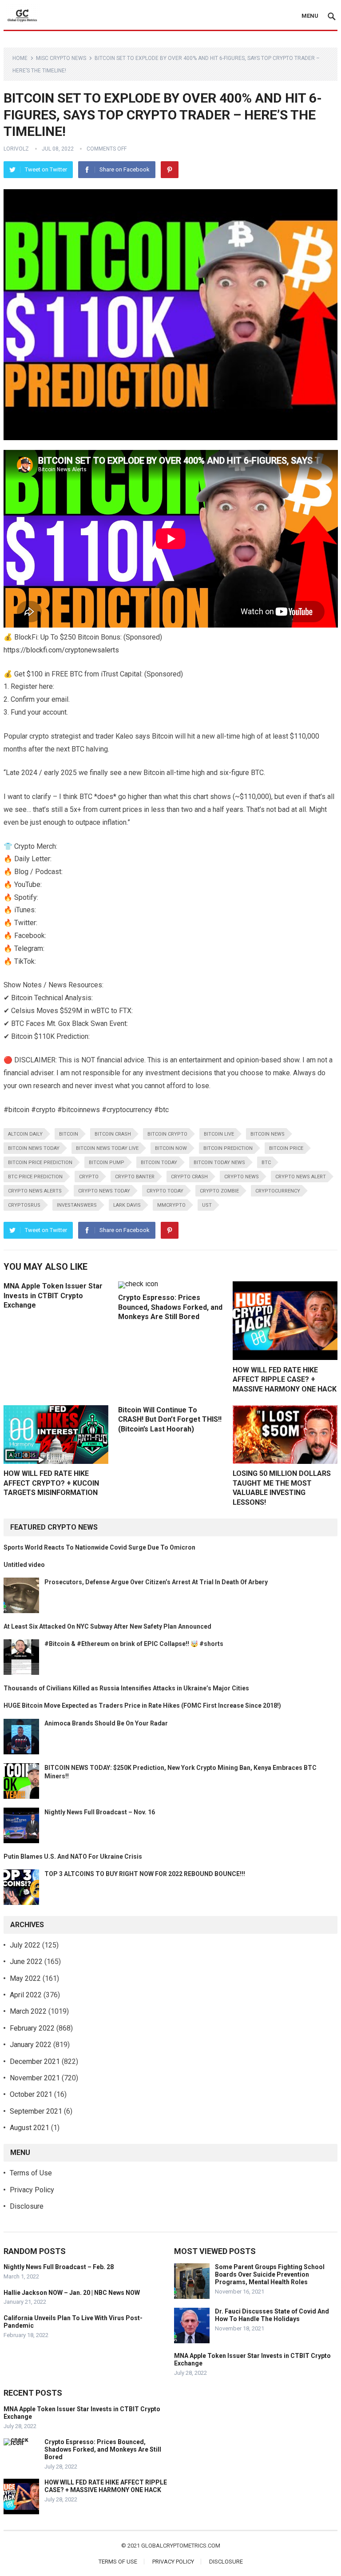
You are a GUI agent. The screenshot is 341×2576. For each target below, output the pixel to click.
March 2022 (28, 2011)
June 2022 (26, 1962)
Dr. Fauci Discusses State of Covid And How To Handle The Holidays (272, 2315)
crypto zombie (219, 1191)
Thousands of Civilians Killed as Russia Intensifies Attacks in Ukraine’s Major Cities (126, 1688)
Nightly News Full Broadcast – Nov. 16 (100, 1812)
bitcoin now (171, 1148)
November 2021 (35, 2078)
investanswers (77, 1205)
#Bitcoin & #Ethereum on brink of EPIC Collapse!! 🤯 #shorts (134, 1644)
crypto (89, 1177)
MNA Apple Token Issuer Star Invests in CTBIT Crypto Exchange (53, 1296)
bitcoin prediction (228, 1148)
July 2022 (25, 1945)
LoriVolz (16, 149)
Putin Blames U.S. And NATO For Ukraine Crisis (73, 1856)
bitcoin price (286, 1148)
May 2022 (25, 1978)
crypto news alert (301, 1177)
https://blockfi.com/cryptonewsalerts (61, 650)
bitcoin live (219, 1134)
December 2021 (35, 2061)
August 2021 (30, 2128)
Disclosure (27, 2206)
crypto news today (104, 1191)
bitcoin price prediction (40, 1163)
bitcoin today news (219, 1163)
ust (207, 1205)
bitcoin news (268, 1134)
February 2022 (32, 2028)
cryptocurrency (278, 1191)
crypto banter (135, 1177)
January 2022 (31, 2045)
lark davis (127, 1205)
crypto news (242, 1177)
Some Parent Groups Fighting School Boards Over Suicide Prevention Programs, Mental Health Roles (270, 2274)
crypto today (165, 1191)
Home (20, 58)
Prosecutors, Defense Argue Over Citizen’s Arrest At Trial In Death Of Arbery (156, 1582)
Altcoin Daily (25, 1134)
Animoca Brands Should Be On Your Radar (106, 1723)
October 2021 (31, 2094)
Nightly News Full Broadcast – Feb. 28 (59, 2267)
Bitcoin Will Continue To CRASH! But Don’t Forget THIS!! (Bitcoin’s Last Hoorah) (170, 1419)
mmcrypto (171, 1205)
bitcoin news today (34, 1148)
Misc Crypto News (61, 58)
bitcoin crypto (167, 1134)
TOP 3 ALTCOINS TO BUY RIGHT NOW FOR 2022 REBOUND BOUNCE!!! (145, 1874)
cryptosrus (24, 1205)
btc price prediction (35, 1177)
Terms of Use (31, 2173)
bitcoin (69, 1134)
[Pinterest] (170, 170)
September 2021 (36, 2111)
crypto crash (189, 1177)
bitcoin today (159, 1163)
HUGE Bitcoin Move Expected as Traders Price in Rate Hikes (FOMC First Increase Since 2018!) (142, 1705)
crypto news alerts (35, 1191)
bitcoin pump (107, 1163)
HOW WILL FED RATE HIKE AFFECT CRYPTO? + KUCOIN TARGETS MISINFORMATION (51, 1483)
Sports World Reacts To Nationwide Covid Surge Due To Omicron (99, 1547)
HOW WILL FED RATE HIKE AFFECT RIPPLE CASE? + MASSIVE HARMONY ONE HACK (285, 1379)
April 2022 (26, 1995)
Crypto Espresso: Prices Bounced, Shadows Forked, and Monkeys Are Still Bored (170, 1307)
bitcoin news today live (107, 1148)
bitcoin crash (113, 1134)
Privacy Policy (32, 2190)
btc (266, 1163)
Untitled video (24, 1565)
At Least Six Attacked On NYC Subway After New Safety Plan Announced (107, 1626)
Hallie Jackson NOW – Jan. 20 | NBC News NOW (72, 2293)
